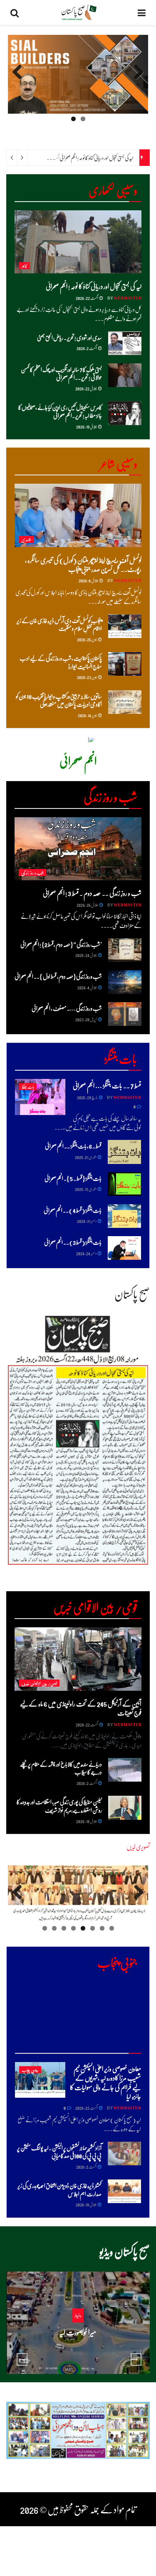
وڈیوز (78, 2315)
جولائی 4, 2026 (87, 987)
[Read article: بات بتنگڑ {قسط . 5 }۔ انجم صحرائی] (124, 1184)
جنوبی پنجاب (30, 2070)
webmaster (128, 298)
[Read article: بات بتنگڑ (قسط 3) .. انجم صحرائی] (124, 1248)
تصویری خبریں (138, 1847)
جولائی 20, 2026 (75, 2348)
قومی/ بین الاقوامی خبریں (39, 1683)
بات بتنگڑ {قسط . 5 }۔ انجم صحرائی (73, 1178)
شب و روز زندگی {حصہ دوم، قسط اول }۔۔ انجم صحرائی (58, 976)
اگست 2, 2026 (87, 348)
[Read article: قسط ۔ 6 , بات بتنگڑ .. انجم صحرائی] (124, 1152)
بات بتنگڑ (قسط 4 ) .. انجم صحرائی (73, 1210)
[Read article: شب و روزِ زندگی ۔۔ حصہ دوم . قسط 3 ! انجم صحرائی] (78, 849)
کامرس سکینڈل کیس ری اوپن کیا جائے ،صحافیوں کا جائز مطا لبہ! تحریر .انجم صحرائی (60, 411)
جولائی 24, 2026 (86, 955)
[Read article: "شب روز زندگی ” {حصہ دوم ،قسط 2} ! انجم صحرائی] (125, 950)
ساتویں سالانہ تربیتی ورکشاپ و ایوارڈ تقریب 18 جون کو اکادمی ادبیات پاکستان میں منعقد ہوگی (59, 700)
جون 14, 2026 (88, 715)
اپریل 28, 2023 (86, 1019)
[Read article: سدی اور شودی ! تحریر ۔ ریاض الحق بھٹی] (125, 343)
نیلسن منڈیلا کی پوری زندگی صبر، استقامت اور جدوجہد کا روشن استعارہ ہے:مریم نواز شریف (59, 1806)
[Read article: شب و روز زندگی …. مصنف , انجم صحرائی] (125, 1014)
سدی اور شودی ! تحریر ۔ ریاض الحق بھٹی (69, 337)
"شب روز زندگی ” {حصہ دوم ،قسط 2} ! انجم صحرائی (61, 944)
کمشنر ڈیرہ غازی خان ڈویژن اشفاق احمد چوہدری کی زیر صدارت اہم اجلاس (59, 2189)
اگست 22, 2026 (87, 298)
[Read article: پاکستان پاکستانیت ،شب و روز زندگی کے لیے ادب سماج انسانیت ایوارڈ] (125, 664)
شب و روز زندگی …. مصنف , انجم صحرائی (67, 1008)
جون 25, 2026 (87, 639)
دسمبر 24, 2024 (87, 1253)
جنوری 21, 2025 (86, 1157)
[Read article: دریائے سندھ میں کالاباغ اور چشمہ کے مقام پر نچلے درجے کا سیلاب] (125, 1770)
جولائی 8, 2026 (89, 580)
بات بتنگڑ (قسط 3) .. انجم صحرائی (73, 1242)
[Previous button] (22, 2359)
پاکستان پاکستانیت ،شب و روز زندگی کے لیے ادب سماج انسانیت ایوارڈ (61, 662)
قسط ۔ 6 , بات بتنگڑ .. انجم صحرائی (73, 1146)
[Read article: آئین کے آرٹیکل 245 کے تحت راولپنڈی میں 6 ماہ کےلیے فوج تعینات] (78, 1659)
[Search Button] (15, 12)
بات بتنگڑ (28, 1087)
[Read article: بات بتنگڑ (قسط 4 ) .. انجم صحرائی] (124, 1216)
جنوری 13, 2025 (86, 1189)
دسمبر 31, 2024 (87, 1221)
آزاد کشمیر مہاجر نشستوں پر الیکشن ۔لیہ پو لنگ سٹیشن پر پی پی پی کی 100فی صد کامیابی (59, 2152)
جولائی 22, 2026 (86, 388)
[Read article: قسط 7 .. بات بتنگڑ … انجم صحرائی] (40, 1097)
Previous (136, 80)
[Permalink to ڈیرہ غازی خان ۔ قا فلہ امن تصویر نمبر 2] (78, 1894)
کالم (24, 266)
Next (18, 80)
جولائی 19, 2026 (87, 426)
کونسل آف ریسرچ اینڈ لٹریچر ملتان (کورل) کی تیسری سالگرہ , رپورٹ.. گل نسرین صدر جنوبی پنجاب (83, 564)
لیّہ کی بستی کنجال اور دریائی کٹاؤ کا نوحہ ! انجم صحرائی (96, 157)
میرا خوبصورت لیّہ (78, 2332)
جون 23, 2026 (87, 677)
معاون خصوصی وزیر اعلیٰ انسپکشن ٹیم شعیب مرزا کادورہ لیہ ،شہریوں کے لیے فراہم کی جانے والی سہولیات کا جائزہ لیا (105, 2082)
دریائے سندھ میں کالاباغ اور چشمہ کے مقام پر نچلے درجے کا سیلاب (61, 1768)
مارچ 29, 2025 (88, 1097)
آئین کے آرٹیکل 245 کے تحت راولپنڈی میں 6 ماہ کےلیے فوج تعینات (81, 1708)
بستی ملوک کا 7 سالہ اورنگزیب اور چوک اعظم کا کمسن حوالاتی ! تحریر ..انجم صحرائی (61, 373)
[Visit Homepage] (78, 12)
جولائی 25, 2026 (88, 905)
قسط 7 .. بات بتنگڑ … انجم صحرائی (107, 1085)
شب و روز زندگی (32, 873)
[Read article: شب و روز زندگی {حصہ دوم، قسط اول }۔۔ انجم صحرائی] (125, 982)
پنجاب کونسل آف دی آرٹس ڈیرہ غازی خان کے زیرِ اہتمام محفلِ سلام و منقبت (59, 624)
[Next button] (136, 2359)
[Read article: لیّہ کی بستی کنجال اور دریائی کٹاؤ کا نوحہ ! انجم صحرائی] (78, 242)
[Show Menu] (142, 12)
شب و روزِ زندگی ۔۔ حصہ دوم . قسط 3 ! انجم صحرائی (92, 893)
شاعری (26, 539)
